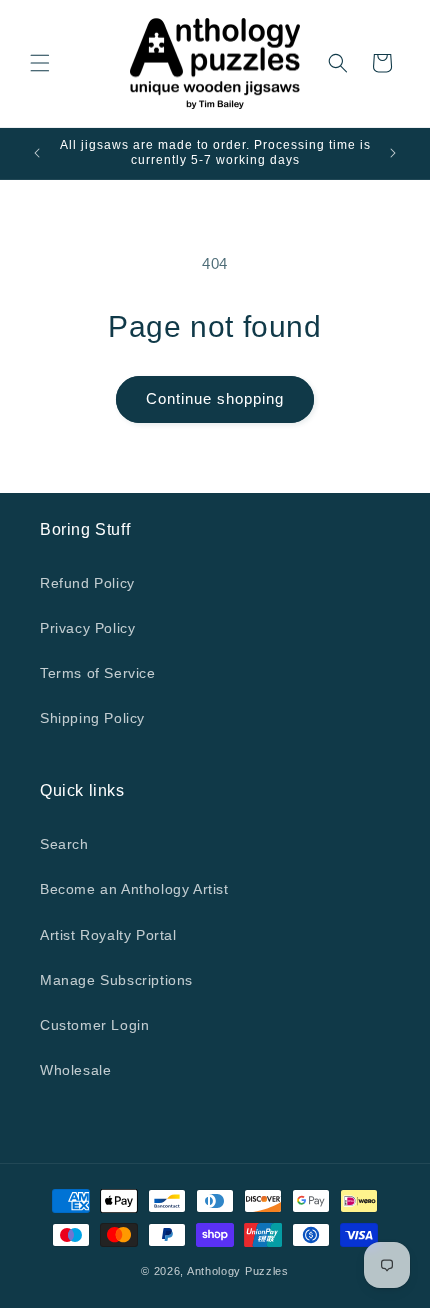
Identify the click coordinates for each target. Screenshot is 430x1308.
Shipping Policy (92, 718)
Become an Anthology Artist (134, 889)
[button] (40, 63)
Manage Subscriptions (116, 980)
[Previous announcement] (37, 153)
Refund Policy (87, 583)
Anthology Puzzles (238, 1271)
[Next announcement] (393, 153)
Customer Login (94, 1025)
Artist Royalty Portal (108, 935)
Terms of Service (98, 673)
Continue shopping (215, 398)
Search (64, 844)
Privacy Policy (87, 628)
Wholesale (75, 1070)
